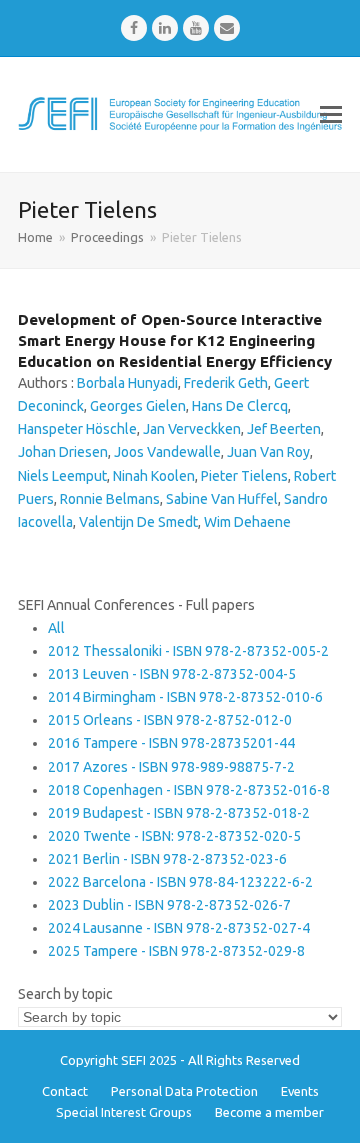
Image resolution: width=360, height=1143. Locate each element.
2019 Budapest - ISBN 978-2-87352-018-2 (179, 813)
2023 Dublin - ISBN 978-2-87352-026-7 (169, 905)
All (56, 628)
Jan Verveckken (192, 429)
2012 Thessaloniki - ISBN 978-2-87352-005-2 (188, 651)
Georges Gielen (138, 406)
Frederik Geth (226, 383)
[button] (331, 114)
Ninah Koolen (154, 476)
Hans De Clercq (240, 406)
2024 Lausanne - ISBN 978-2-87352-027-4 (179, 928)
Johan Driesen (63, 452)
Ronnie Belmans (110, 499)
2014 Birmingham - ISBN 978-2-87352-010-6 (185, 697)
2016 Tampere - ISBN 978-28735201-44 (171, 743)
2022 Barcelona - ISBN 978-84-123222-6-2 (180, 882)
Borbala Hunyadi (127, 383)
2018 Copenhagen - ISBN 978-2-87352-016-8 (189, 790)
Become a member (269, 1112)
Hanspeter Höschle (77, 429)
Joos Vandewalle (167, 452)
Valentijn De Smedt (138, 522)
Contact (65, 1091)
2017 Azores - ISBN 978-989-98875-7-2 (171, 767)
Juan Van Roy (268, 452)
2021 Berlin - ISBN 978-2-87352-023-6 (167, 859)
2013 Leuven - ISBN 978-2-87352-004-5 (172, 674)
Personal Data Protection (184, 1091)
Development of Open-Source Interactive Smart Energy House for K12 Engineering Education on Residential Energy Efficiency (175, 340)
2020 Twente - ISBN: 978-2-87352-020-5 (174, 836)
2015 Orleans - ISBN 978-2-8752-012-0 (170, 720)
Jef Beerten (284, 429)
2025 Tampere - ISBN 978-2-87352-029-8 (176, 951)
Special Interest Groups (124, 1112)
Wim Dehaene (247, 522)
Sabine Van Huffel (222, 499)
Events (300, 1091)
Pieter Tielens (244, 476)
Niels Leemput (62, 476)
